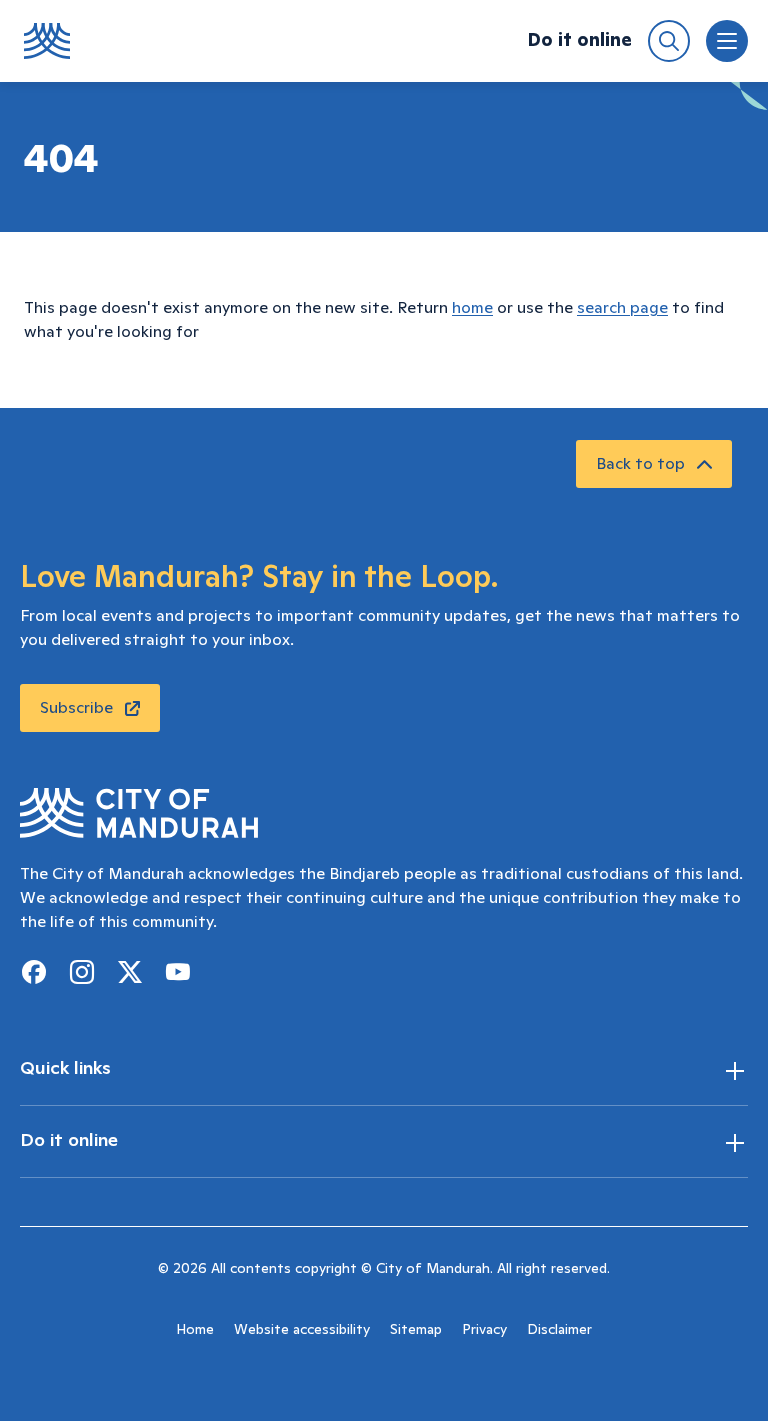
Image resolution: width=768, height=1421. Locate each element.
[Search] (669, 41)
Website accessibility (302, 1330)
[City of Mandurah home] (47, 41)
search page (622, 308)
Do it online (580, 41)
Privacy (484, 1330)
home (472, 308)
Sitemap (416, 1330)
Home (195, 1330)
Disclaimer (559, 1330)
